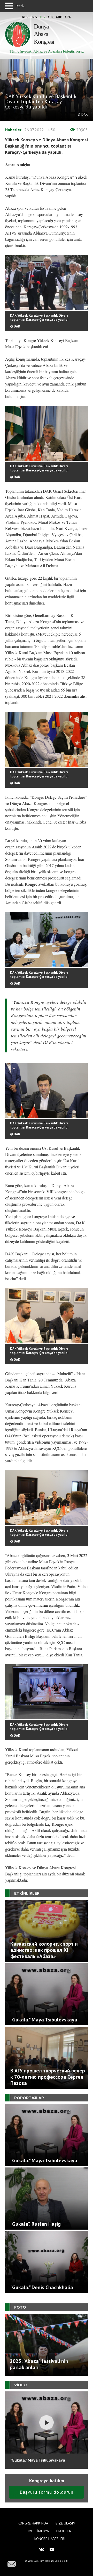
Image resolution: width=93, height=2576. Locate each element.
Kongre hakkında (33, 2523)
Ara (68, 17)
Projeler (64, 2531)
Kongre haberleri (50, 2539)
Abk (51, 17)
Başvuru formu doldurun (47, 2492)
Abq (59, 17)
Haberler (13, 130)
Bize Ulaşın (65, 2523)
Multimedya (39, 2531)
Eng (34, 17)
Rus (25, 17)
